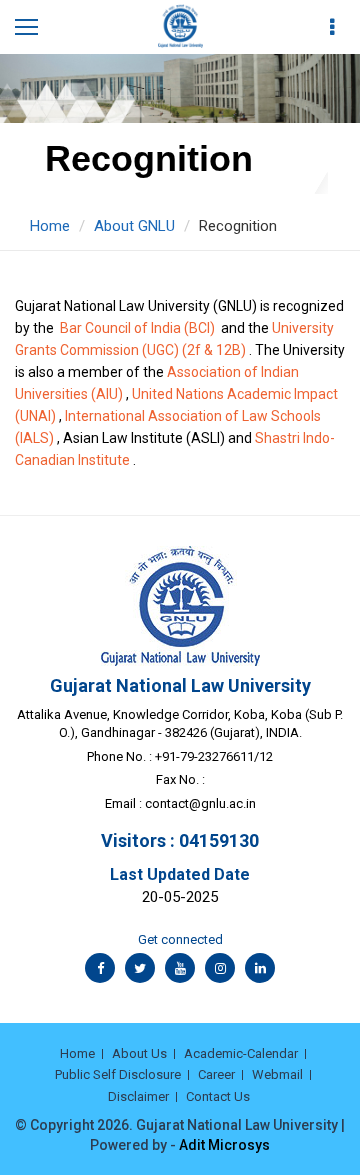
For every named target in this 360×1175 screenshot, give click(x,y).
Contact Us (218, 1096)
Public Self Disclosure (118, 1074)
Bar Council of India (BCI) (137, 328)
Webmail (277, 1074)
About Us (139, 1053)
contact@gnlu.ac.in (200, 803)
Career (216, 1074)
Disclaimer (138, 1096)
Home (50, 226)
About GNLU (134, 226)
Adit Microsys (224, 1145)
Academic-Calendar (241, 1053)
